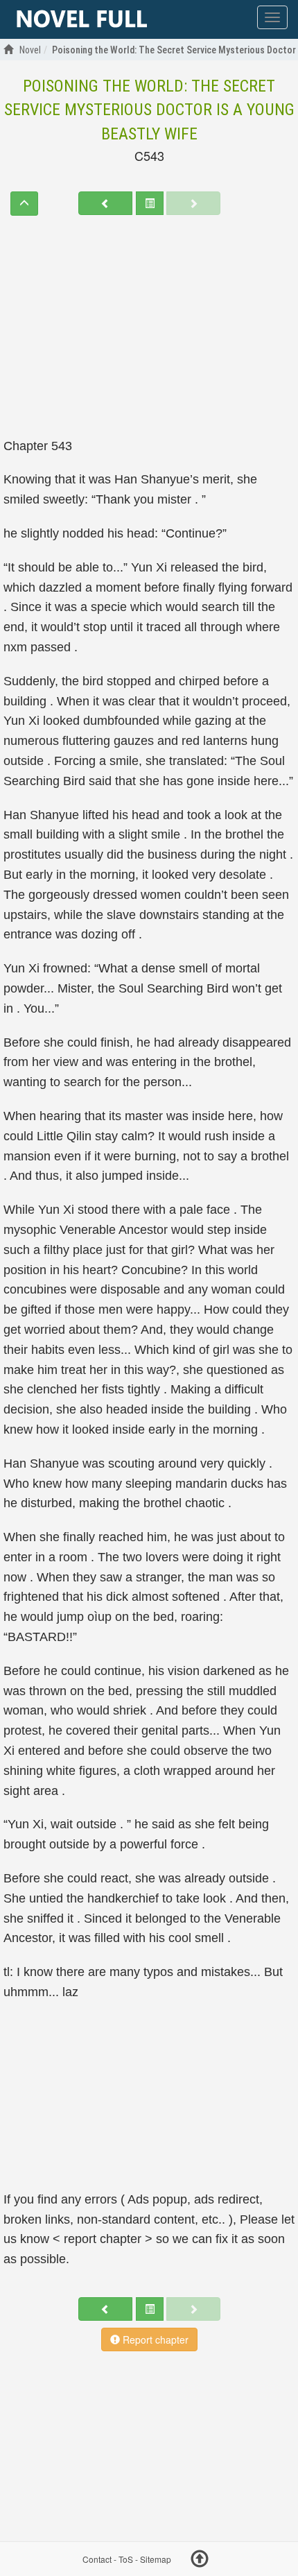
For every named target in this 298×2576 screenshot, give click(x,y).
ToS (126, 2559)
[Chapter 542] (105, 203)
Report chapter (154, 2339)
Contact (97, 2559)
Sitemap (156, 2559)
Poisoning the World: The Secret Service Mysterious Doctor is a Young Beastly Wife (149, 110)
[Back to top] (200, 2561)
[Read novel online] (82, 19)
